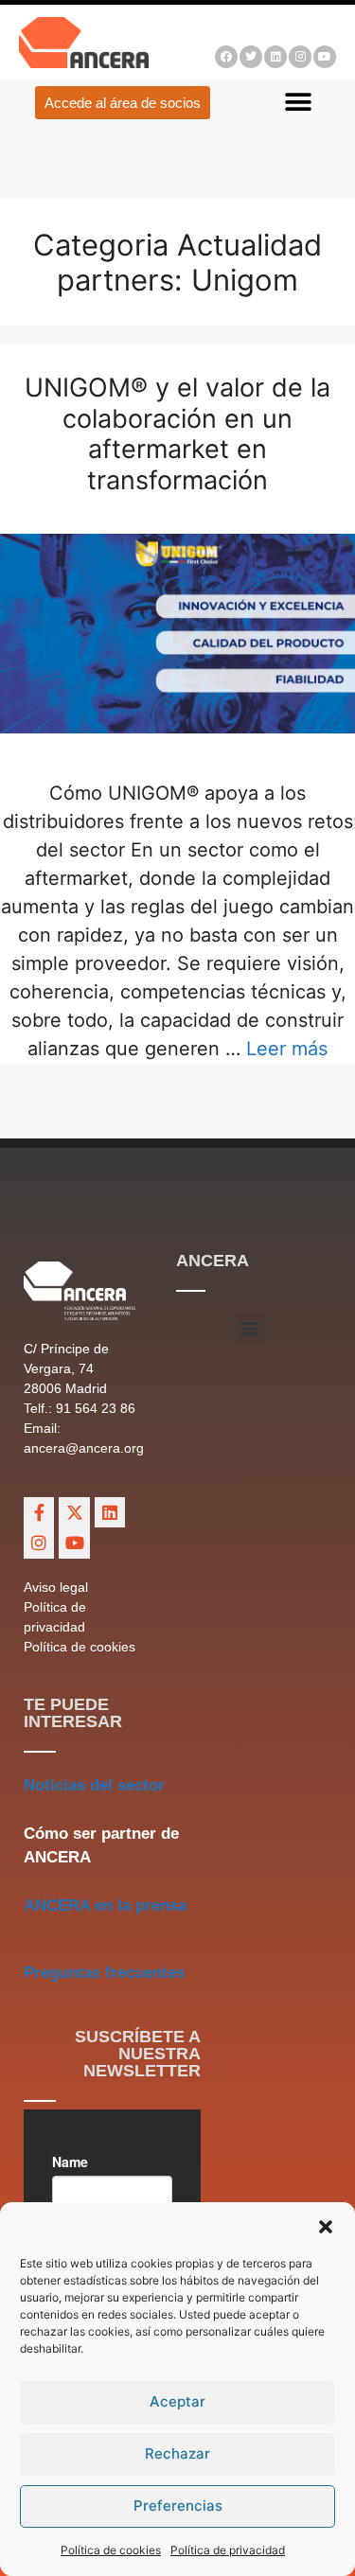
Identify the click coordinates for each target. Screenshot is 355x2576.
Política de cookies (111, 2550)
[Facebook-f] (39, 1512)
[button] (326, 2227)
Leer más (287, 1049)
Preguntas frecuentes (104, 1973)
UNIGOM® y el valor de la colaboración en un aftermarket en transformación (177, 433)
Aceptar (177, 2401)
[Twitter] (251, 57)
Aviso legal (56, 1587)
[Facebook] (226, 57)
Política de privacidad (228, 2550)
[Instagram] (300, 57)
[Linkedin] (275, 57)
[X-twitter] (74, 1512)
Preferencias (178, 2505)
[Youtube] (325, 57)
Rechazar (177, 2453)
